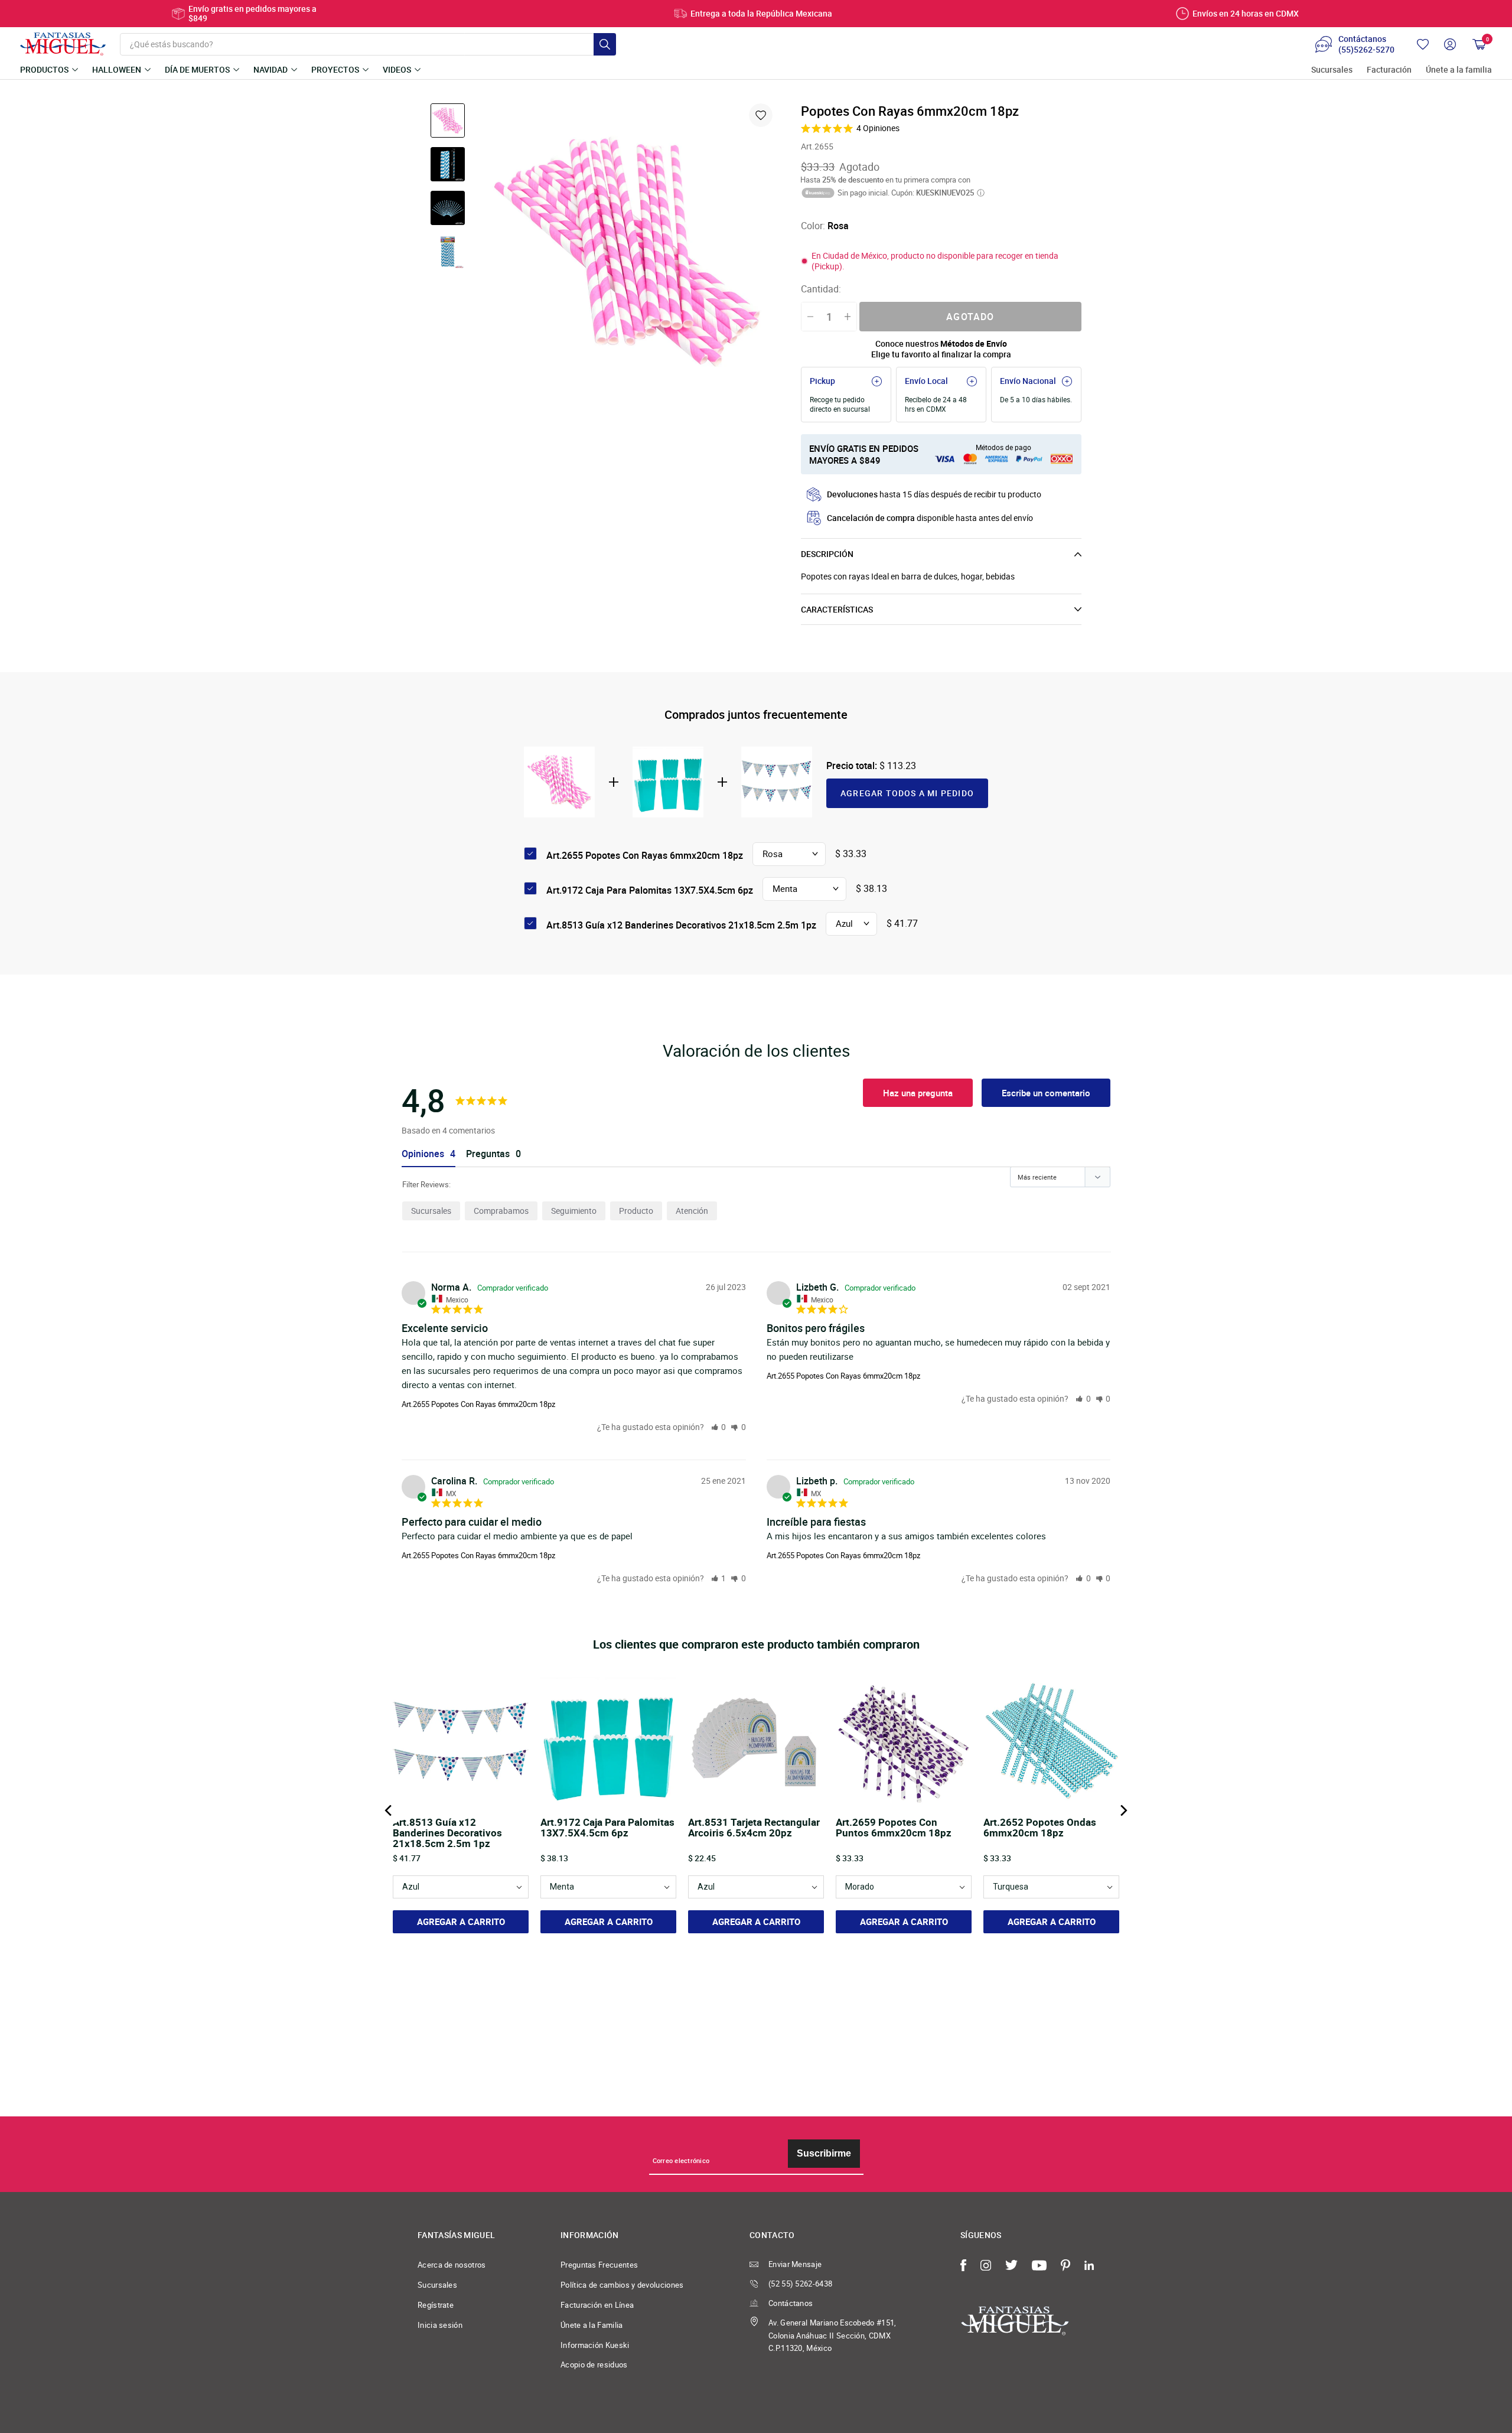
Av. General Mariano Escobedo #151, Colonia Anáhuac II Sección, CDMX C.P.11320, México (832, 2336)
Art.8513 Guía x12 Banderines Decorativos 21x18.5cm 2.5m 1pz (681, 925)
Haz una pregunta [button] (918, 1093)
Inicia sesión (440, 2325)
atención (692, 1211)
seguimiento (574, 1211)
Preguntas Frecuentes (599, 2265)
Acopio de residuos (594, 2364)
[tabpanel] (627, 252)
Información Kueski (595, 2345)
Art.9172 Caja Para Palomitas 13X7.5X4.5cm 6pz (650, 890)
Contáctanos (791, 2303)
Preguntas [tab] (488, 1154)
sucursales (431, 1211)
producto (636, 1211)
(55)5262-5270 (1366, 50)
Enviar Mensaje (795, 2264)
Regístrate (436, 2305)
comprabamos (501, 1211)
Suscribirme (824, 2153)
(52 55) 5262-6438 (800, 2284)
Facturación (1389, 70)
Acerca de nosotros (452, 2265)
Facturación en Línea (597, 2305)
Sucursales (1332, 70)
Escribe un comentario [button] (1046, 1093)
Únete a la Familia (592, 2325)
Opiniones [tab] (423, 1154)
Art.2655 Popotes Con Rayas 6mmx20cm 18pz (478, 1404)
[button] (719, 1427)
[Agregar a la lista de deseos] (761, 115)
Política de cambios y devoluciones (622, 2285)
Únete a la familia (1459, 70)
